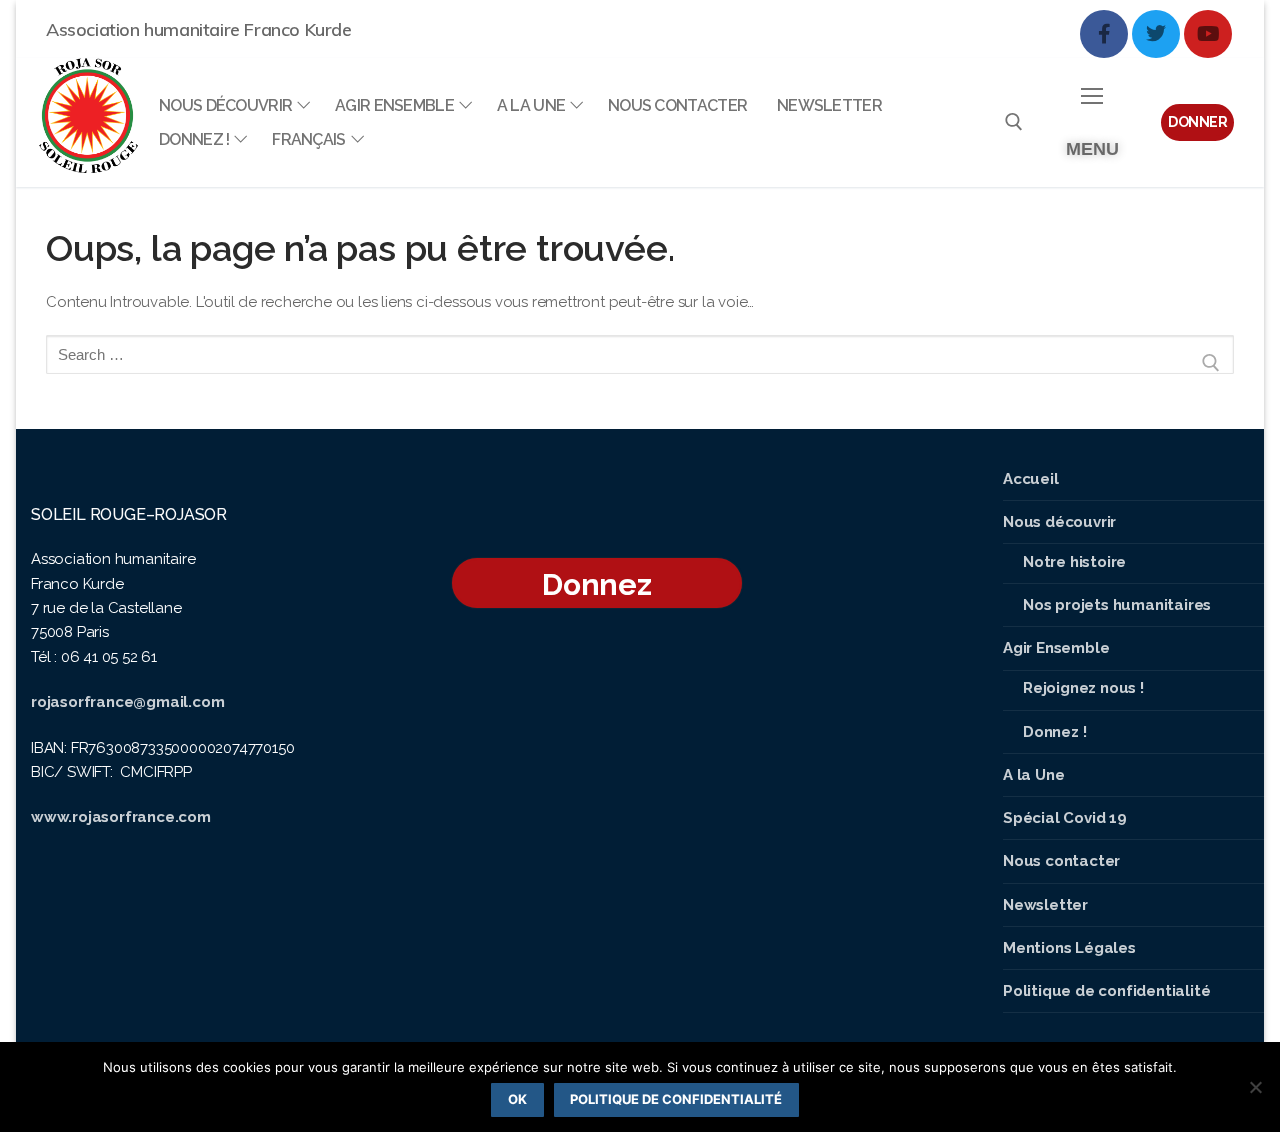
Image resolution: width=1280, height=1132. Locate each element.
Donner (1197, 122)
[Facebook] (1104, 34)
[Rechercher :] (640, 362)
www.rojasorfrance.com (121, 817)
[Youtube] (1208, 34)
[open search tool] (1014, 122)
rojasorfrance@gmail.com (127, 702)
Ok (517, 1099)
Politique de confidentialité (676, 1099)
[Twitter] (1156, 34)
